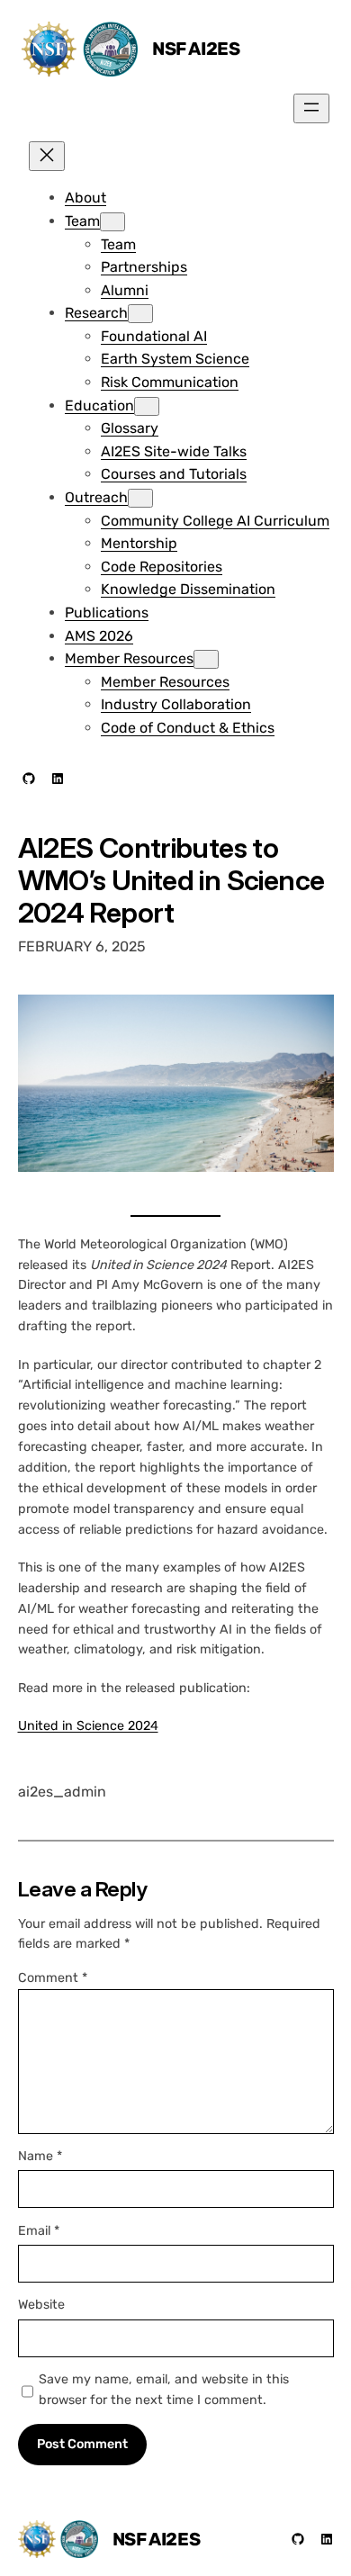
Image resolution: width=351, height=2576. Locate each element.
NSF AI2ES (196, 49)
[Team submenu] (112, 222)
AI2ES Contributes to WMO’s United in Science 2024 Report (171, 880)
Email (39, 2231)
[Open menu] (311, 108)
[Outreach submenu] (140, 498)
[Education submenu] (147, 406)
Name (40, 2156)
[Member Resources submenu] (206, 659)
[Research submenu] (140, 314)
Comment (53, 1978)
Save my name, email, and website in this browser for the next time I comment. (164, 2390)
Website (41, 2305)
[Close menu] (47, 156)
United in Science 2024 (88, 1726)
